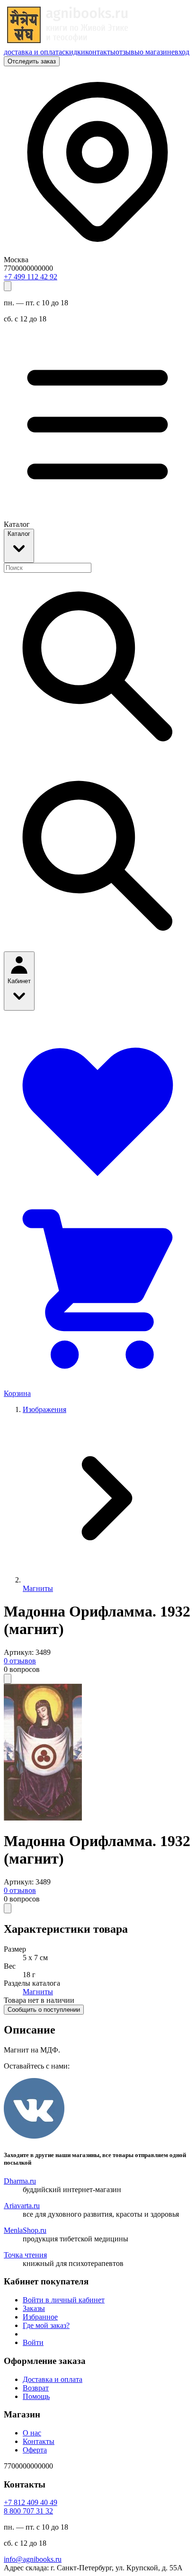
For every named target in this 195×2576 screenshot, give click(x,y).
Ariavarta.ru (22, 2206)
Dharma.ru (20, 2181)
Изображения (44, 1409)
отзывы (128, 52)
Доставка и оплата (53, 2379)
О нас (32, 2433)
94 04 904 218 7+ (31, 2502)
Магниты (38, 1588)
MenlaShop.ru (25, 2230)
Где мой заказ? (46, 2325)
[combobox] (48, 568)
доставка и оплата (33, 52)
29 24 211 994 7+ (31, 277)
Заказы (34, 2308)
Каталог (19, 534)
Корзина (17, 1393)
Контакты (39, 2441)
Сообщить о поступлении (44, 2010)
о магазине (157, 52)
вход (182, 52)
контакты (100, 52)
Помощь (36, 2396)
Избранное (40, 2317)
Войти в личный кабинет (64, 2300)
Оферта (35, 2450)
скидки (74, 52)
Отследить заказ (32, 61)
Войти (33, 2342)
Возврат (36, 2388)
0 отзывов (20, 1661)
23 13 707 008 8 (28, 2511)
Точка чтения (25, 2255)
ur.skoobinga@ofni (33, 2559)
